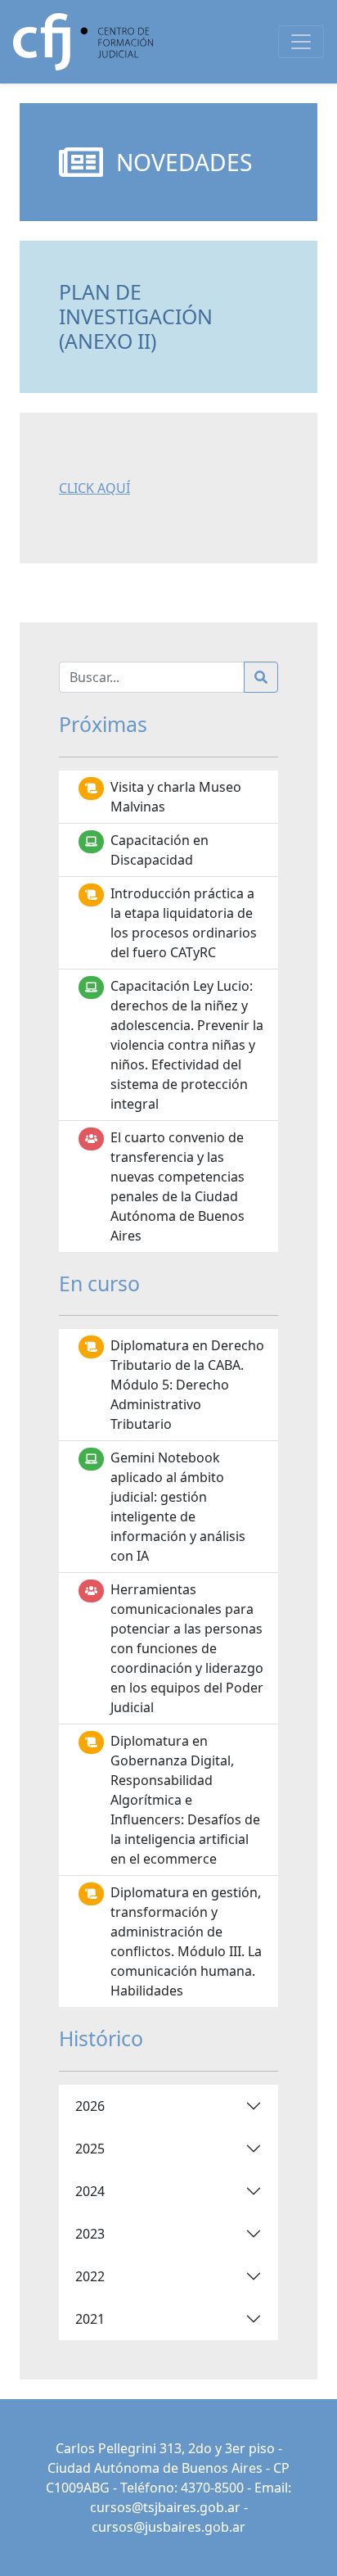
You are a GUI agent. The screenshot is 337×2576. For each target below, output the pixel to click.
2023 (90, 2234)
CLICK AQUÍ (94, 488)
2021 (90, 2319)
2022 (90, 2276)
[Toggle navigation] (301, 42)
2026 (90, 2106)
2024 (90, 2191)
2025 (90, 2149)
